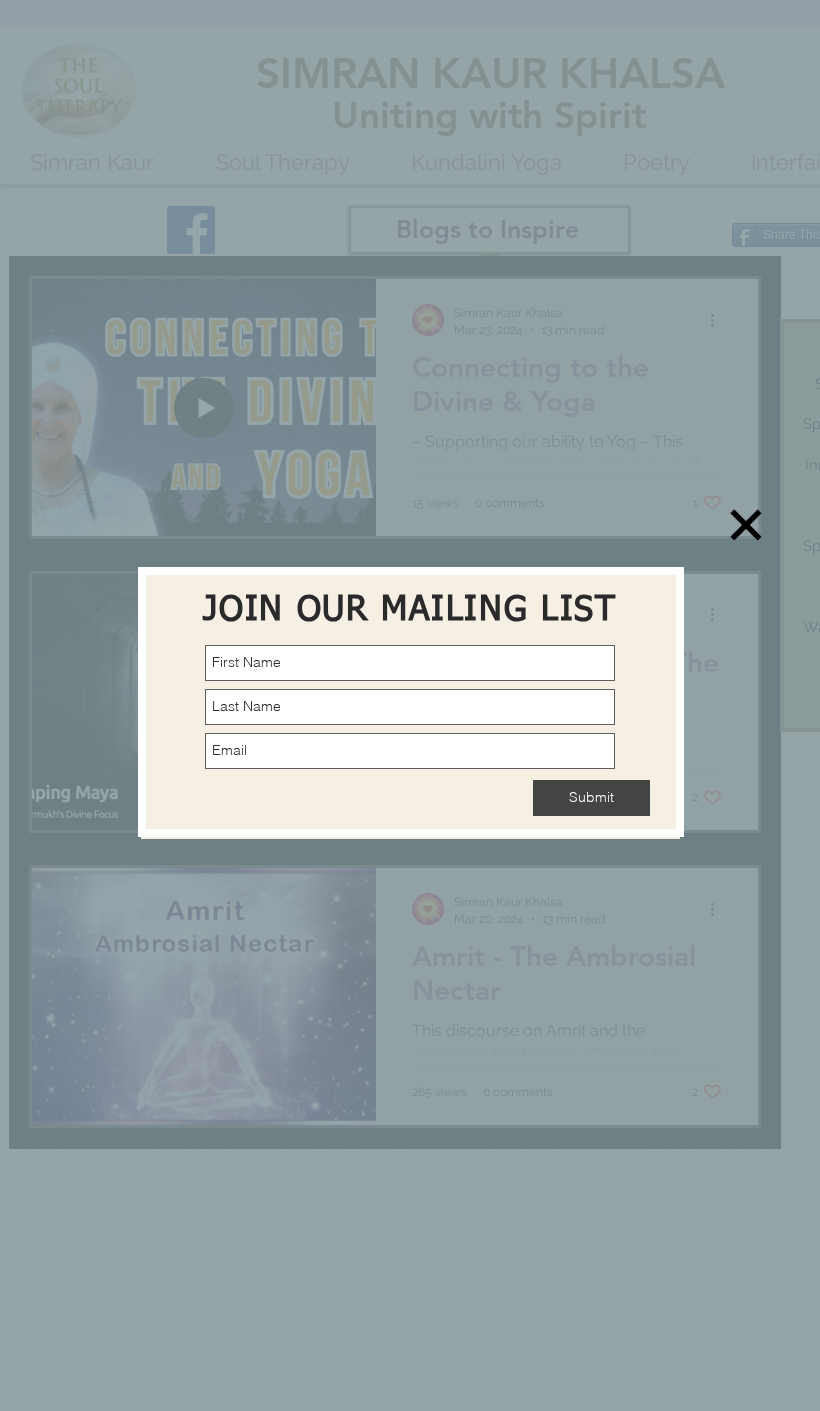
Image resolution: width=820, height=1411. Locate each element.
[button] (746, 525)
